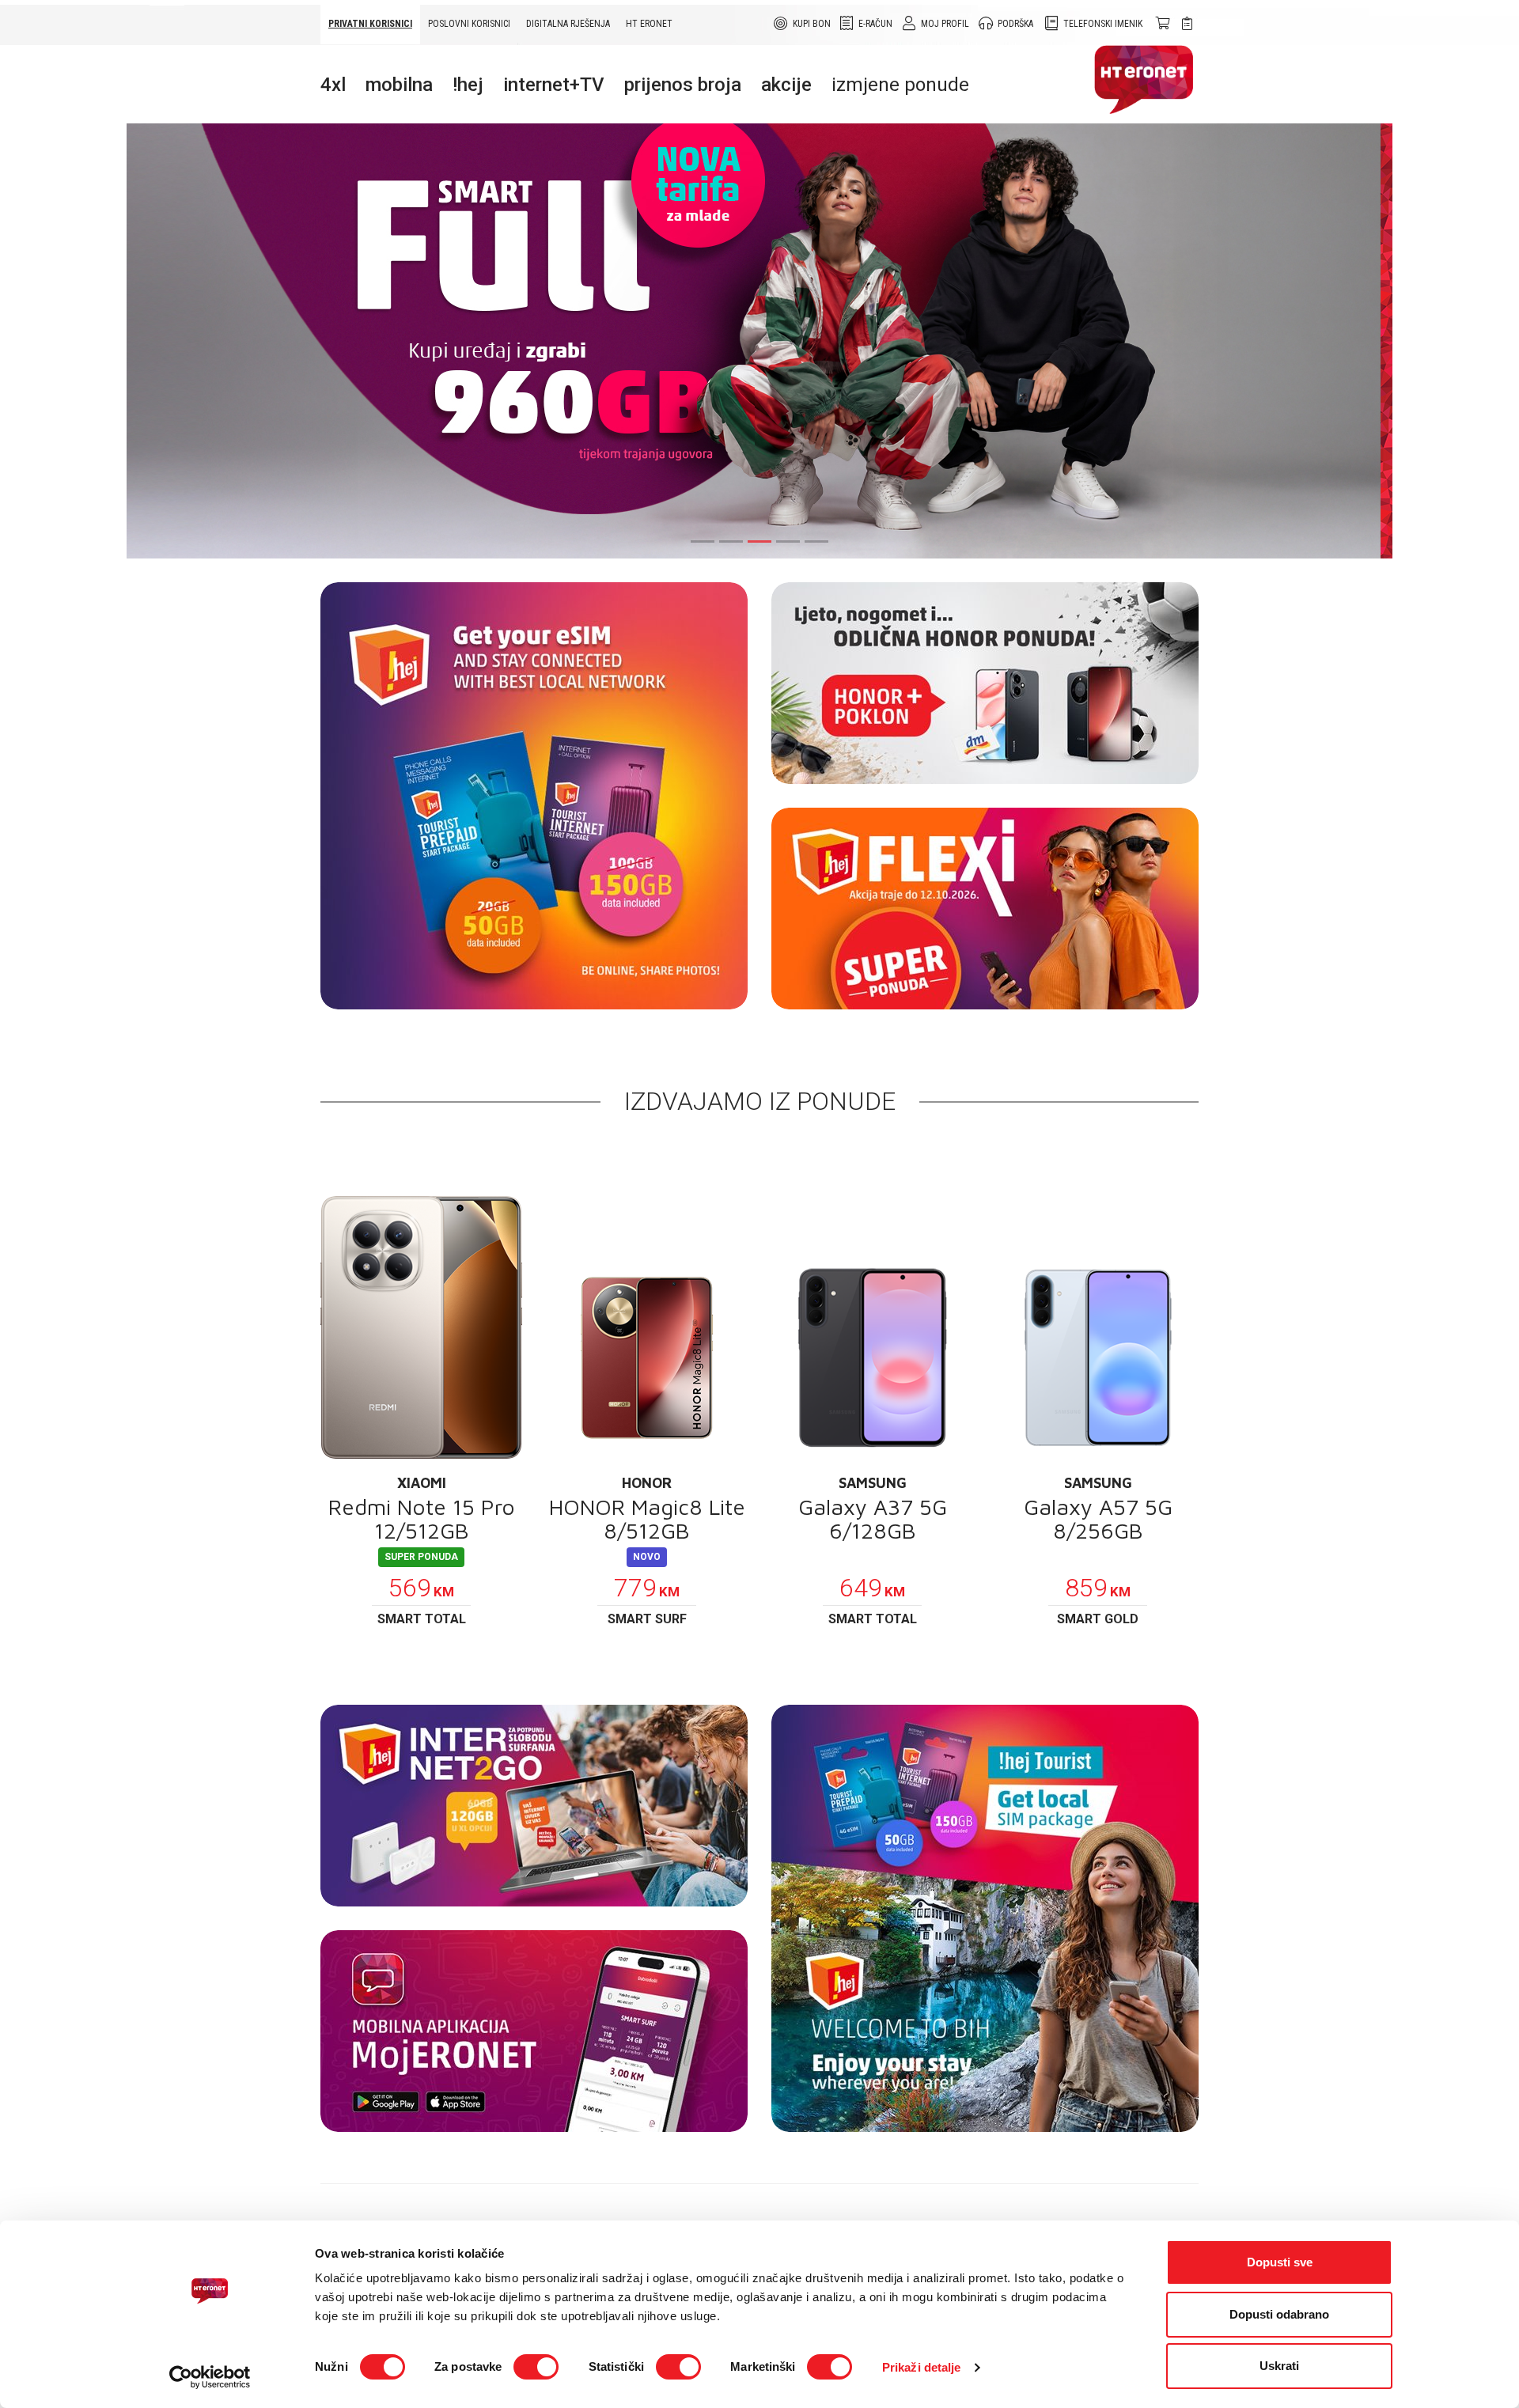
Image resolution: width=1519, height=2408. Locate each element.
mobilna (399, 85)
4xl (333, 85)
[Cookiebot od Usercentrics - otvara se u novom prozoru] (210, 2377)
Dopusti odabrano (1279, 2314)
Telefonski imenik (1103, 24)
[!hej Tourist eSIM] (534, 796)
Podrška (1015, 24)
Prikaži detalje (922, 2367)
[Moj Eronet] (534, 2031)
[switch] (536, 2367)
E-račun (875, 24)
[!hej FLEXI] (985, 909)
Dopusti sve (1280, 2262)
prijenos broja (683, 85)
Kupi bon (812, 24)
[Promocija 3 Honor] (985, 683)
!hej (468, 85)
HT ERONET (649, 24)
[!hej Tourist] (985, 1918)
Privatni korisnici (370, 24)
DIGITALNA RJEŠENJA (568, 24)
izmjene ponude (900, 85)
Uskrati (1279, 2366)
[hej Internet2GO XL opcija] (534, 1806)
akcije (786, 85)
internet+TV (554, 85)
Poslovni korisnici (469, 24)
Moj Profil (945, 24)
